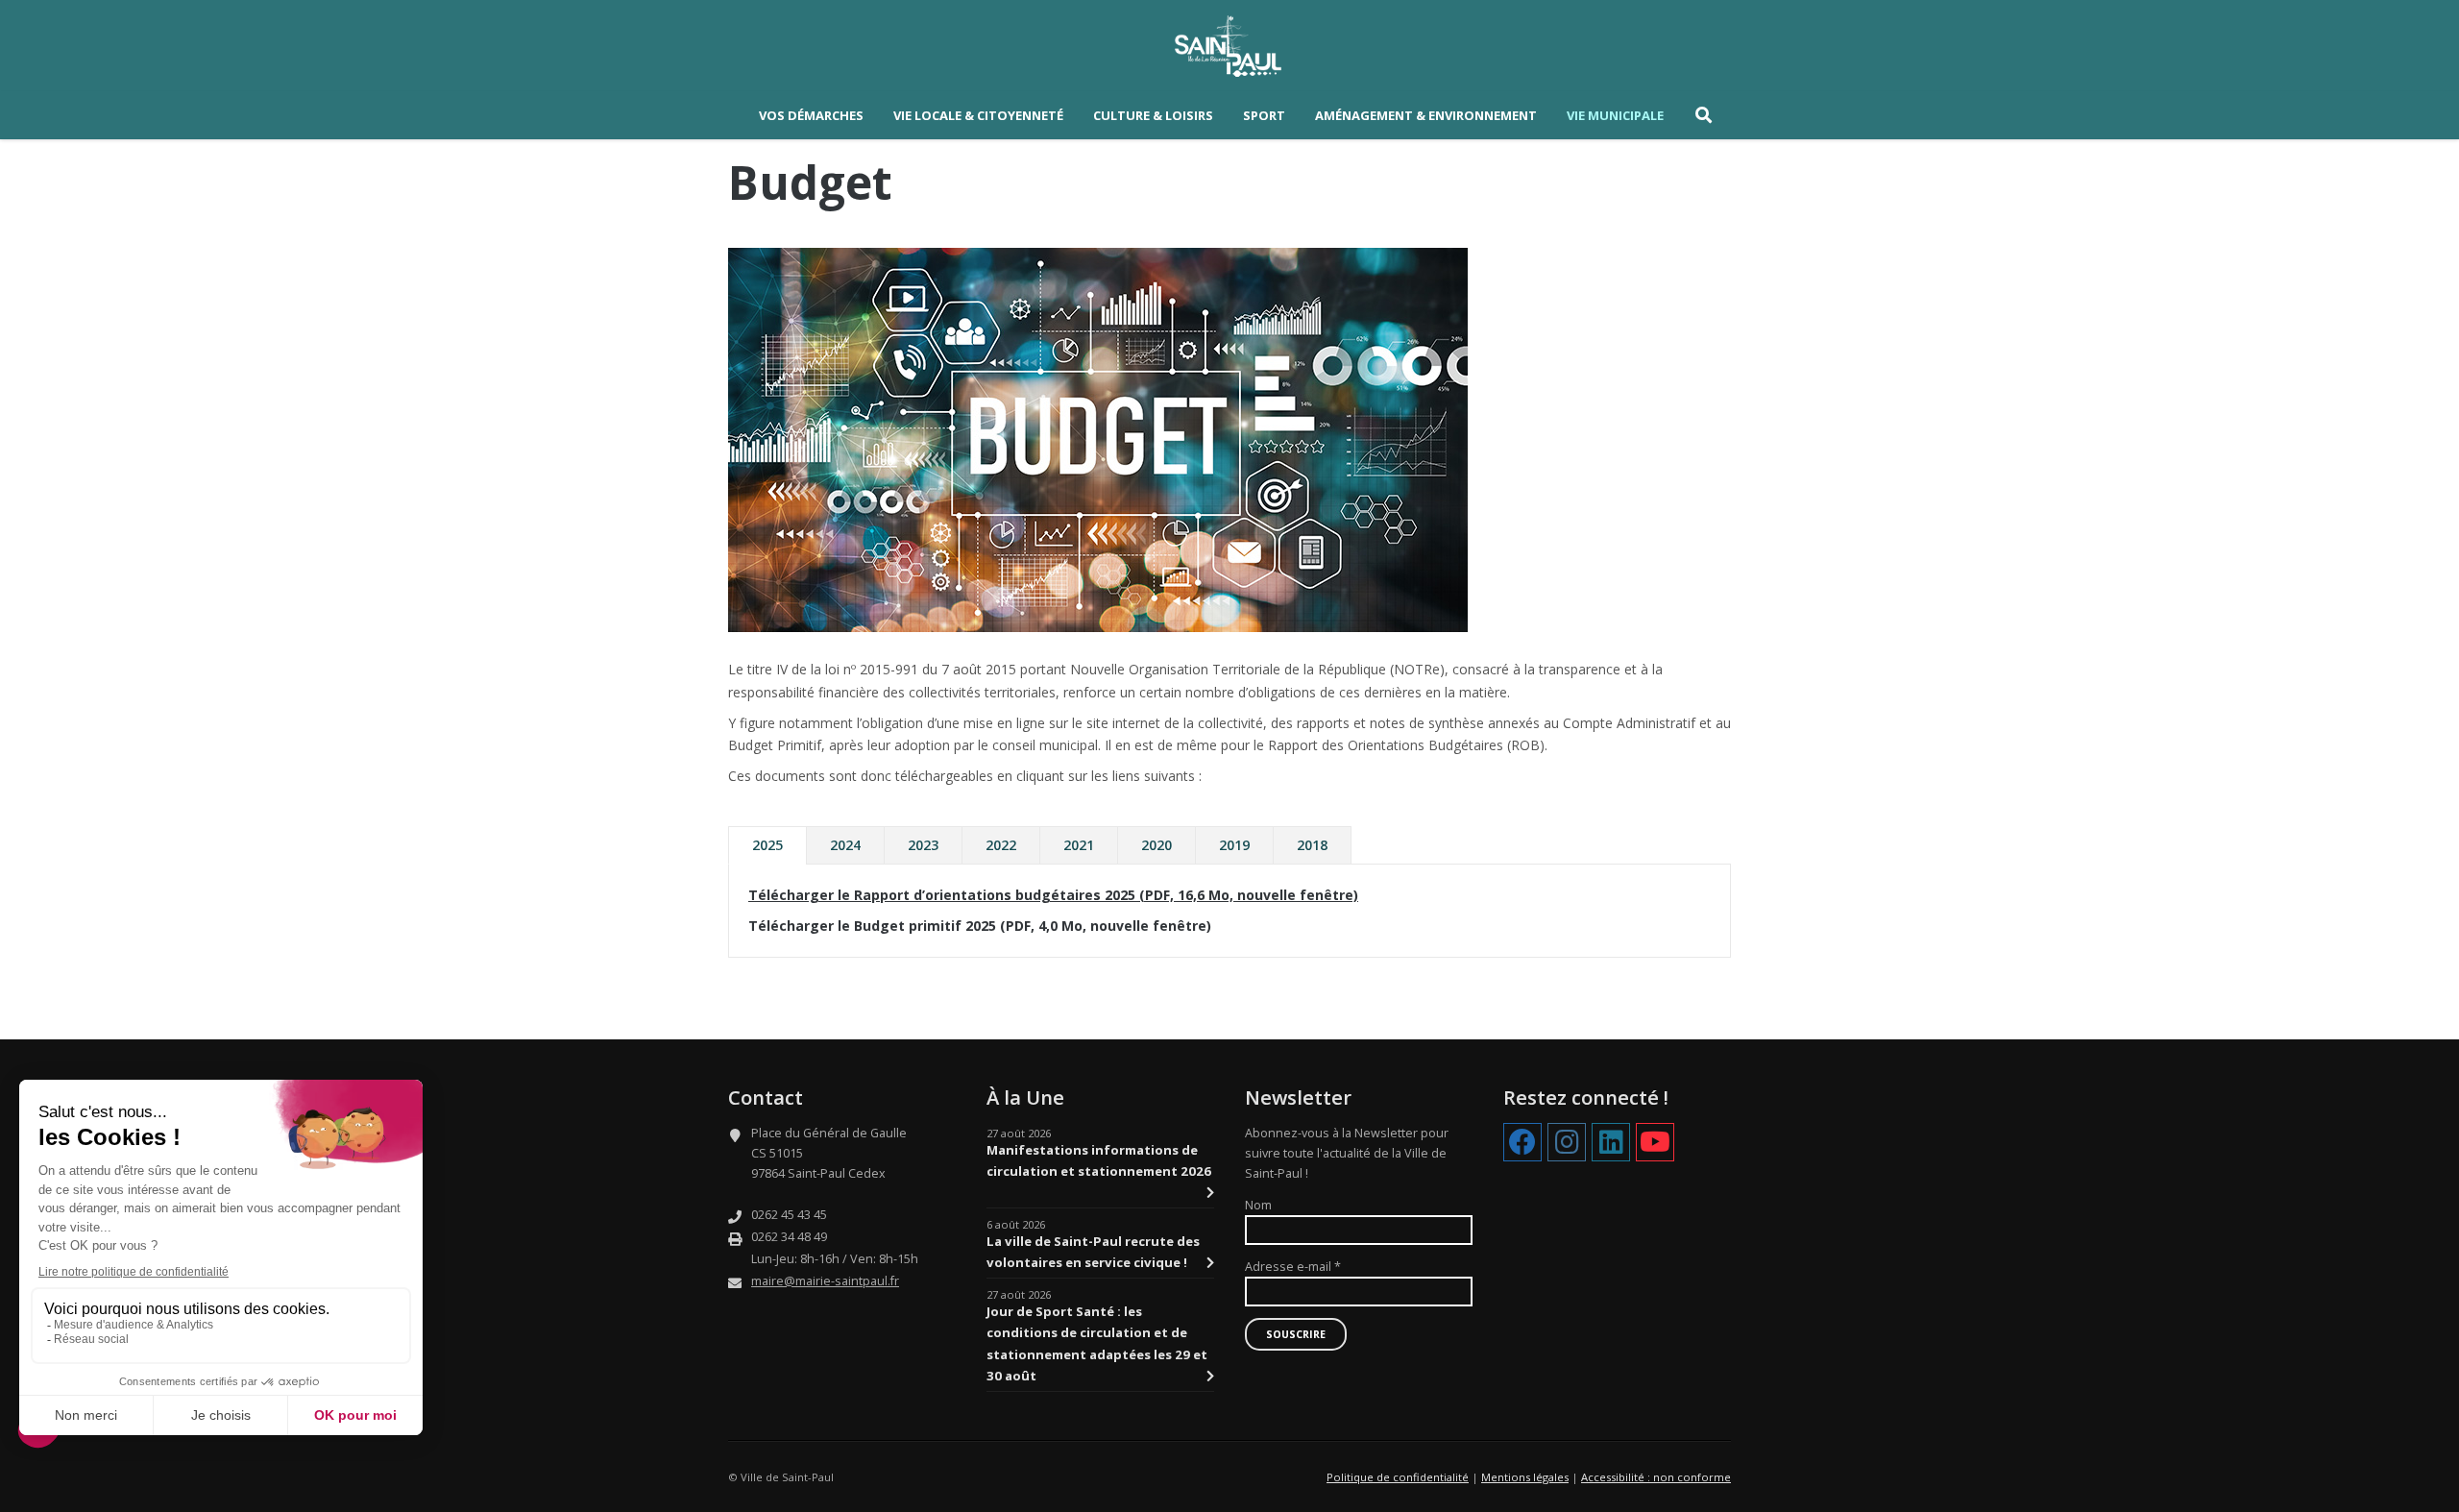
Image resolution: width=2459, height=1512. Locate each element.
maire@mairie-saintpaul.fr (825, 1281)
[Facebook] (1522, 1143)
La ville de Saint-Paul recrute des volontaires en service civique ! (1093, 1252)
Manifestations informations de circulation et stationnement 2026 (1099, 1160)
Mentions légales (1525, 1477)
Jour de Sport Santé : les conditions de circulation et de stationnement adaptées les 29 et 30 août (1097, 1343)
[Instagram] (1567, 1143)
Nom (1258, 1205)
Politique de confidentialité (1398, 1477)
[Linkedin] (1611, 1143)
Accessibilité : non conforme (1656, 1477)
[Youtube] (1655, 1143)
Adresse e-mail (1293, 1267)
